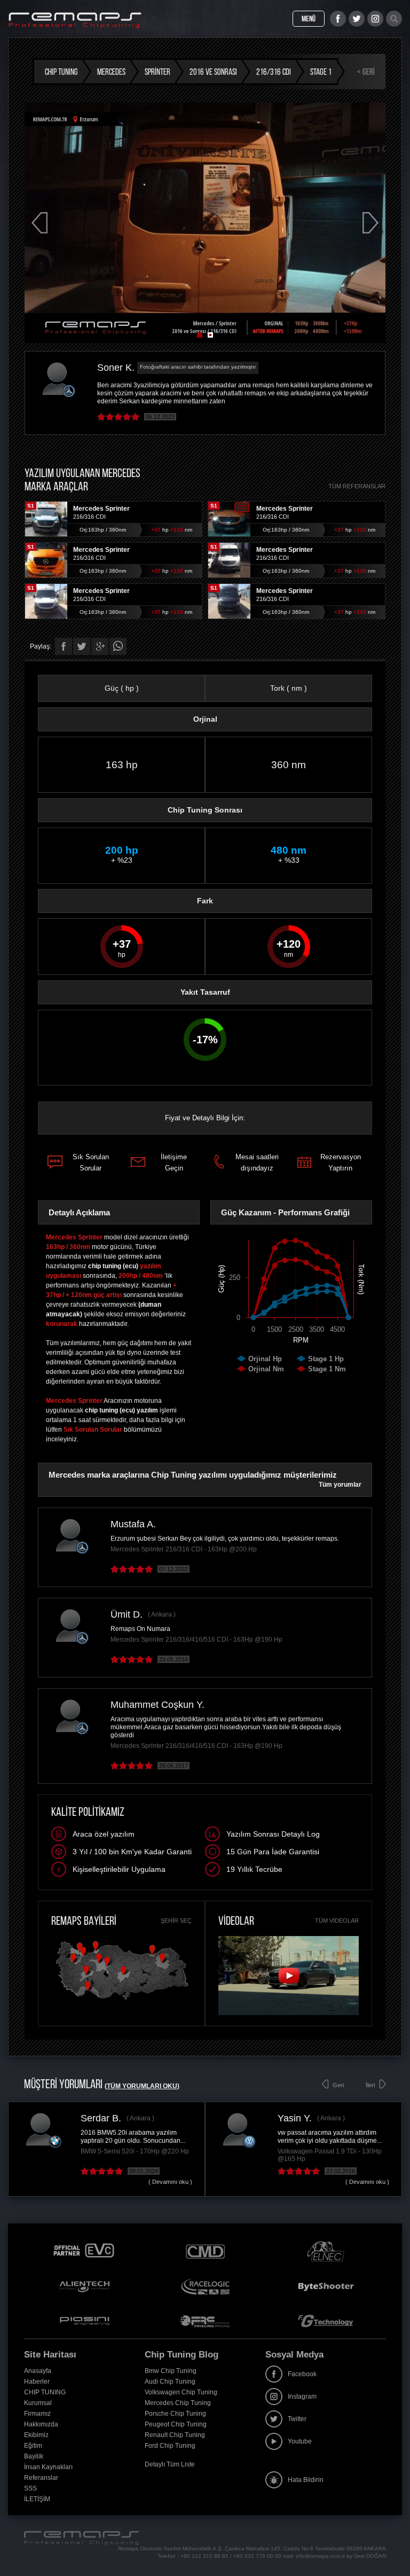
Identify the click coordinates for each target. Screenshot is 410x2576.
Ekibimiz (36, 2435)
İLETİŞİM (37, 2499)
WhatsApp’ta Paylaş (118, 646)
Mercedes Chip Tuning (178, 2403)
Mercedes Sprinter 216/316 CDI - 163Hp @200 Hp (184, 1549)
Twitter (297, 2419)
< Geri (366, 72)
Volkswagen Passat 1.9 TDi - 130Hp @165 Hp (330, 2155)
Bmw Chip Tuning (171, 2371)
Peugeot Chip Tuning (176, 2424)
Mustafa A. (133, 1524)
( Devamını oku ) (170, 2182)
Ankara (161, 1614)
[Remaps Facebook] (338, 19)
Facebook (302, 2374)
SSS (30, 2488)
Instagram (302, 2397)
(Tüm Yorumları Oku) (142, 2086)
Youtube (300, 2441)
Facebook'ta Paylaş (64, 646)
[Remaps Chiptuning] (75, 20)
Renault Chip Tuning (175, 2435)
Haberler (37, 2382)
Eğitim (33, 2446)
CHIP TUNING (45, 2392)
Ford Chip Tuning (170, 2446)
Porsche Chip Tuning (175, 2414)
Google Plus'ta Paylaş (100, 646)
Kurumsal (38, 2403)
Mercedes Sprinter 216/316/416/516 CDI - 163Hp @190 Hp (196, 1640)
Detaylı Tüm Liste (170, 2464)
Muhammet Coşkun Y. (157, 1705)
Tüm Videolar (337, 1921)
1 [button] (200, 335)
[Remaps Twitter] (357, 19)
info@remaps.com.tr (320, 2556)
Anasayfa (38, 2371)
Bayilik (34, 2456)
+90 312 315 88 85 (204, 2556)
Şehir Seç (176, 1921)
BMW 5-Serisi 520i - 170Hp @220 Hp (135, 2151)
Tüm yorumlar (340, 1485)
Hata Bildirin (306, 2480)
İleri (370, 2085)
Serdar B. (101, 2118)
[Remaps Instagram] (375, 19)
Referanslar (41, 2478)
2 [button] (210, 335)
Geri (338, 2085)
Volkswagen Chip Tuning (181, 2392)
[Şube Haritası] (122, 2001)
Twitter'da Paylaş (82, 646)
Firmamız (37, 2414)
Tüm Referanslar (357, 486)
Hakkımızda (41, 2424)
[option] (205, 223)
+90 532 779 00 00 (257, 2556)
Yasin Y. (295, 2118)
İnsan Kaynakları (48, 2467)
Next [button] (370, 223)
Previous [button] (40, 223)
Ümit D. (127, 1614)
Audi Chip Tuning (170, 2382)
